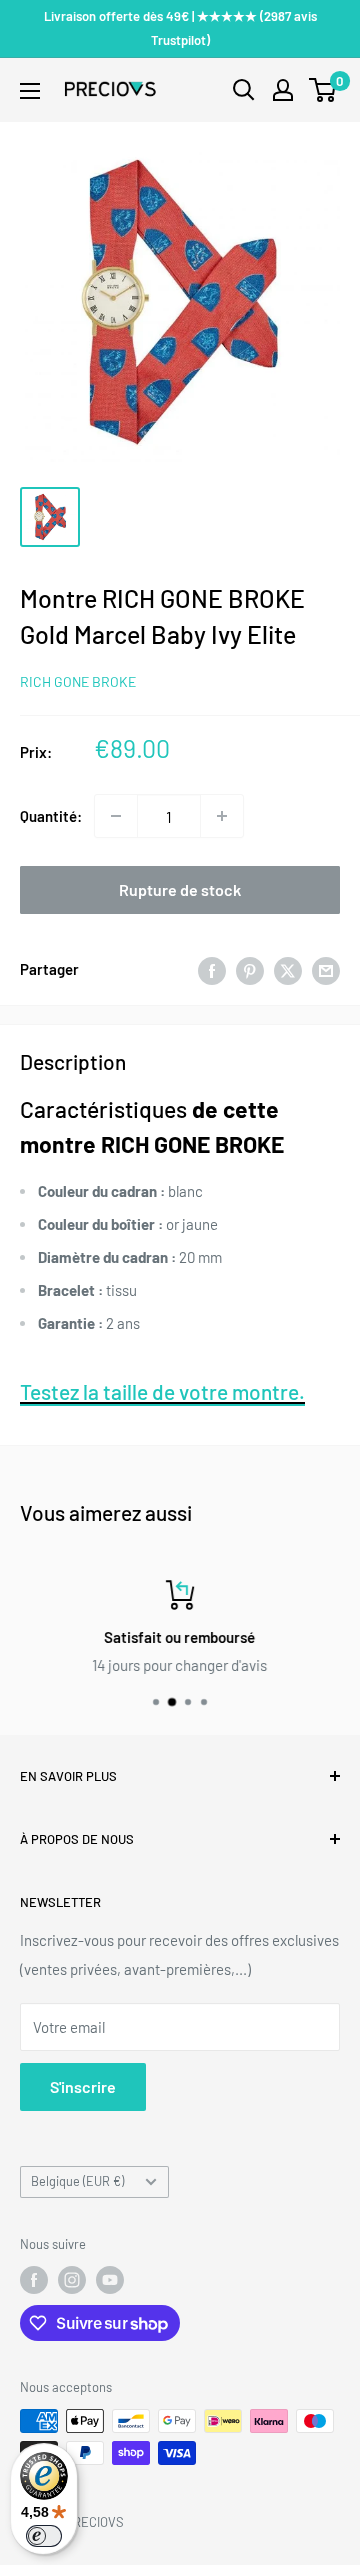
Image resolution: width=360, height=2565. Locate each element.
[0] (323, 90)
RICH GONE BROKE (78, 681)
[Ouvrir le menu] (30, 91)
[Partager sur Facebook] (212, 969)
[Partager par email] (326, 969)
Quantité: (51, 816)
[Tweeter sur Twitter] (288, 969)
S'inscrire (83, 2086)
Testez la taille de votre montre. (162, 1391)
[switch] (44, 2536)
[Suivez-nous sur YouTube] (110, 2280)
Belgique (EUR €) (77, 2181)
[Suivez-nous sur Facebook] (34, 2280)
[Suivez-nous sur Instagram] (72, 2280)
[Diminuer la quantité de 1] (116, 816)
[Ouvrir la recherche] (244, 90)
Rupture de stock (180, 889)
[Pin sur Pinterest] (250, 969)
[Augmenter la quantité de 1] (222, 816)
